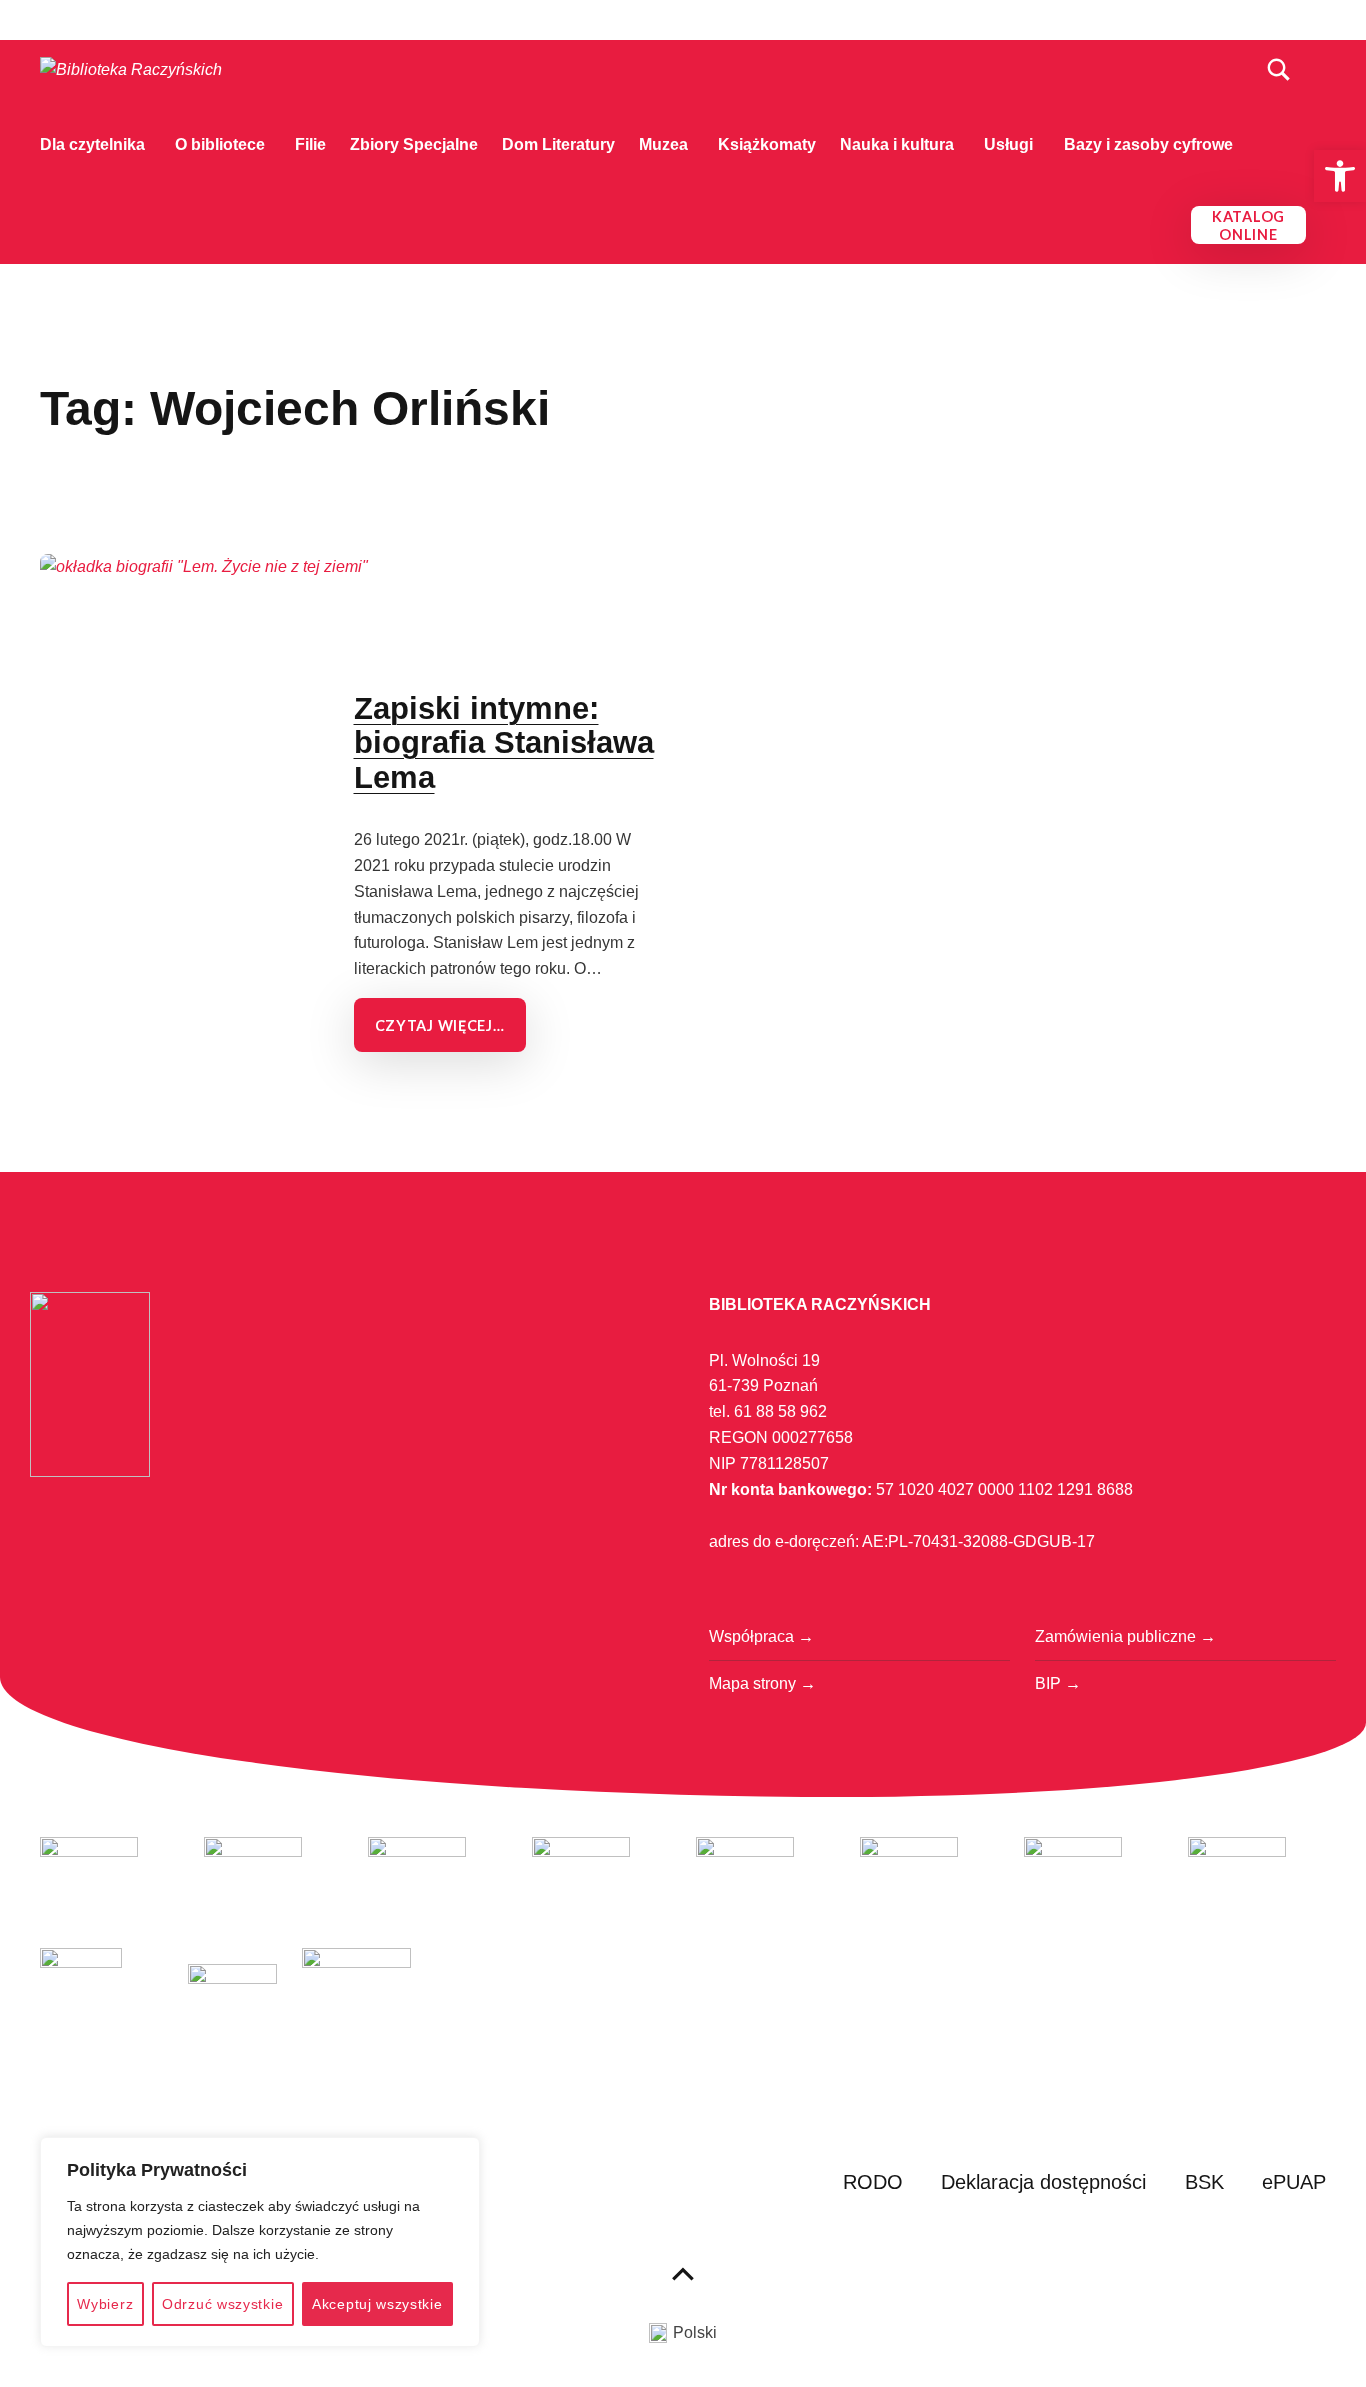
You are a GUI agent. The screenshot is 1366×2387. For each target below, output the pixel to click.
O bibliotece (220, 144)
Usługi (1008, 144)
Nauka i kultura (897, 144)
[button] (1340, 176)
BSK (1204, 2182)
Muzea (663, 144)
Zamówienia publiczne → (1125, 1636)
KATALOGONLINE (1248, 225)
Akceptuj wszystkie (377, 2304)
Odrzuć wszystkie (222, 2304)
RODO (873, 2182)
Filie (310, 144)
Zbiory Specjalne (414, 144)
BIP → (1058, 1683)
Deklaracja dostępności (1043, 2182)
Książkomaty (767, 144)
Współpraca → (761, 1636)
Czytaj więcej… (440, 1025)
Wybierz (105, 2304)
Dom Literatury (558, 144)
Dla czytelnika (92, 144)
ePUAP (1294, 2182)
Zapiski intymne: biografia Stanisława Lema (504, 743)
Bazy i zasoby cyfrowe (1148, 144)
